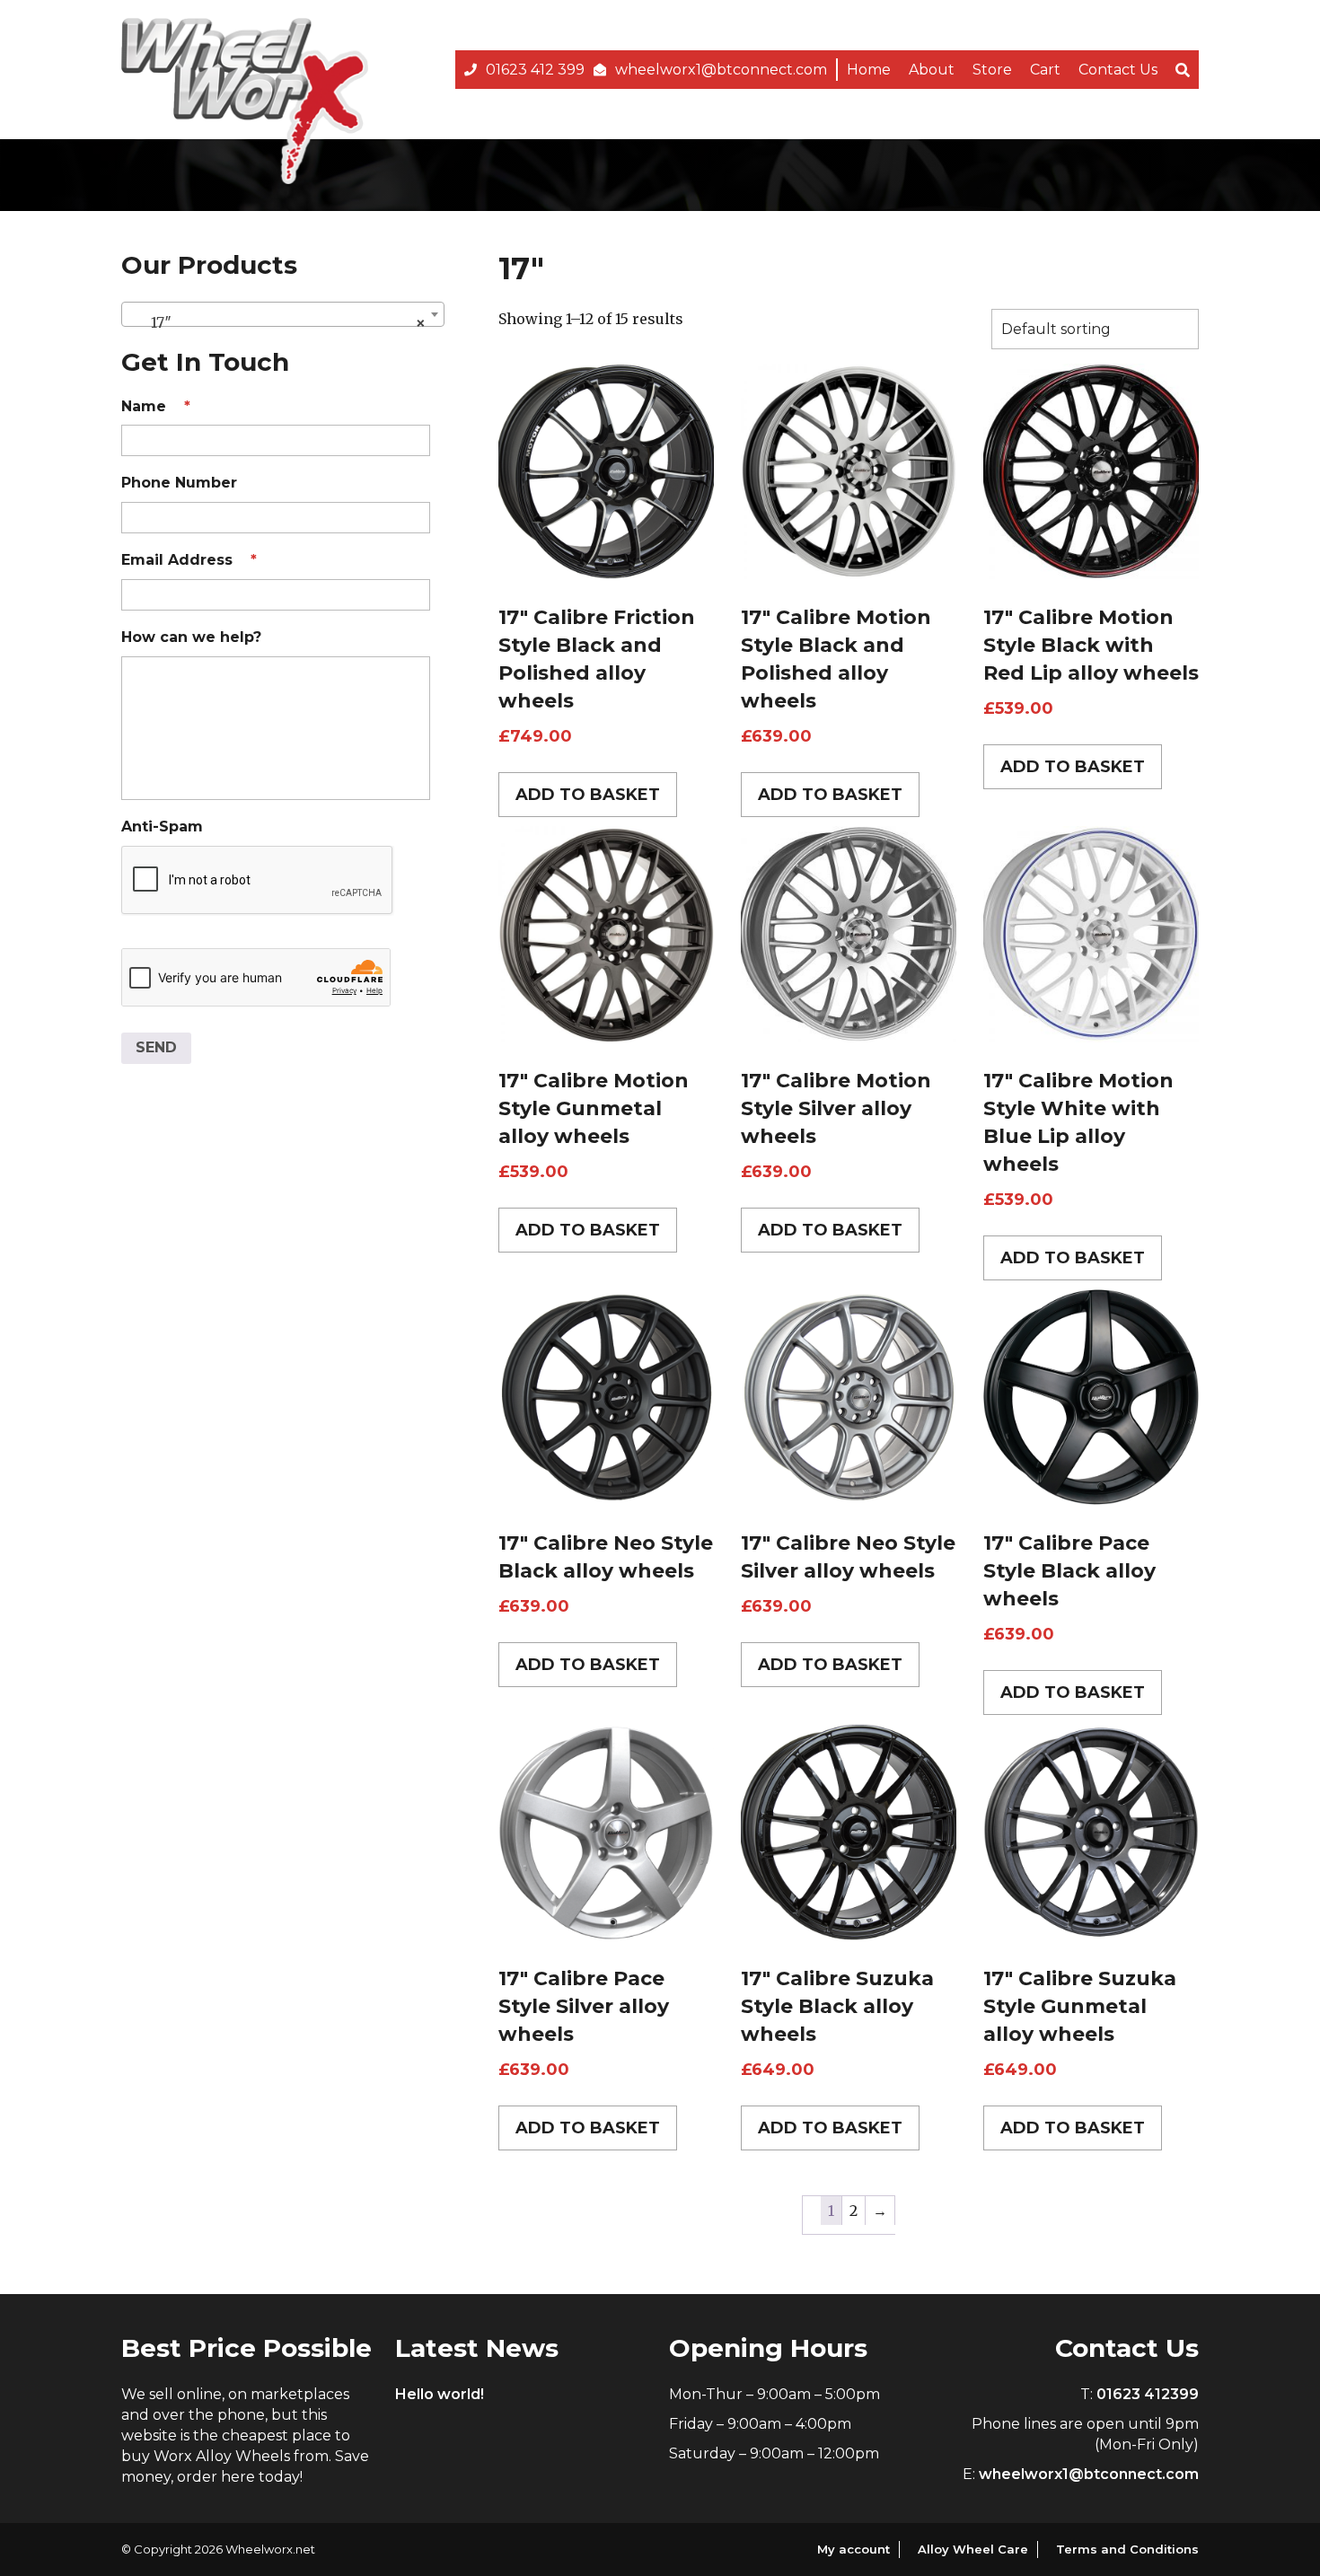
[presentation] (258, 881)
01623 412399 (1148, 2394)
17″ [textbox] (277, 322)
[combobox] (283, 314)
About (932, 70)
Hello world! (440, 2394)
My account (854, 2549)
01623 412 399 (535, 70)
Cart (1045, 70)
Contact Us (1118, 70)
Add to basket (588, 795)
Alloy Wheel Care (973, 2549)
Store (992, 70)
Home (869, 70)
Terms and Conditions (1127, 2549)
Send (156, 1047)
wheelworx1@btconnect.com (721, 70)
